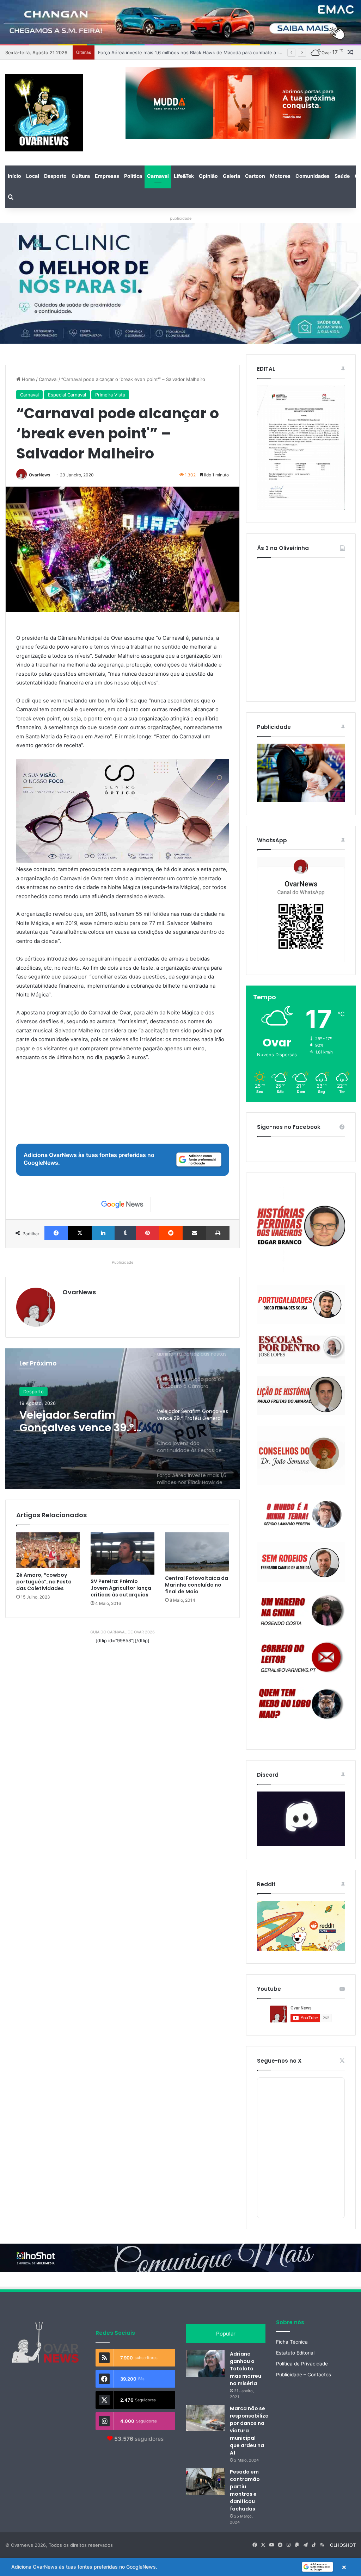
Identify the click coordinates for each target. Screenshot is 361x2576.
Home (28, 379)
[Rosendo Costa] (301, 1611)
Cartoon (255, 176)
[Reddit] (171, 1233)
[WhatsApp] (301, 909)
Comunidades (313, 176)
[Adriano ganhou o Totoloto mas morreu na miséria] (205, 2364)
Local (33, 176)
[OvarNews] (44, 113)
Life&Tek (184, 176)
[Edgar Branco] (301, 1229)
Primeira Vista (110, 395)
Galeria (231, 176)
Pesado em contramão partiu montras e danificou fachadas (245, 2490)
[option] (123, 1419)
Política (133, 176)
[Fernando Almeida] (301, 1562)
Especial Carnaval (67, 395)
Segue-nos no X (279, 2061)
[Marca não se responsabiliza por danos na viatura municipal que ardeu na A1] (205, 2418)
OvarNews (40, 475)
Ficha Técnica (292, 2342)
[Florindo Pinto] (301, 1704)
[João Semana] (301, 1456)
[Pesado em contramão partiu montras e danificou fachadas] (205, 2481)
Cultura (81, 176)
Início (14, 176)
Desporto (55, 176)
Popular (226, 2334)
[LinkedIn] (103, 1233)
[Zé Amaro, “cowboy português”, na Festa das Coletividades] (48, 1550)
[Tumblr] (125, 1233)
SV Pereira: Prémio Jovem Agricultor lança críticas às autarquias (121, 1588)
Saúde (342, 176)
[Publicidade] (301, 800)
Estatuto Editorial (295, 2353)
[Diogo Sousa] (301, 1304)
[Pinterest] (148, 1233)
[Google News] (122, 1205)
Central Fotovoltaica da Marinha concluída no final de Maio (197, 1585)
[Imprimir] (218, 1233)
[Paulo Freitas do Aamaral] (301, 1395)
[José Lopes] (301, 1350)
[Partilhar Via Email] (194, 1233)
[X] (80, 1233)
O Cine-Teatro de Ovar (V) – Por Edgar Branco (148, 52)
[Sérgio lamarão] (301, 1513)
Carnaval (158, 176)
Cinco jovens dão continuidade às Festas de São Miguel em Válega (76, 1421)
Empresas (107, 176)
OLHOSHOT (343, 2545)
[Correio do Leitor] (301, 1657)
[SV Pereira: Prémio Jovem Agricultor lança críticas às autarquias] (123, 1553)
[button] (180, 2567)
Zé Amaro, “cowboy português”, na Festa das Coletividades (44, 1582)
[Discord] (301, 1819)
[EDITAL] (301, 448)
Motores (280, 176)
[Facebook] (56, 1233)
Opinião (208, 176)
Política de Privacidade (302, 2364)
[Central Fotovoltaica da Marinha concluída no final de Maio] (197, 1552)
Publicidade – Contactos (304, 2375)
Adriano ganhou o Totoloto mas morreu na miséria (246, 2369)
